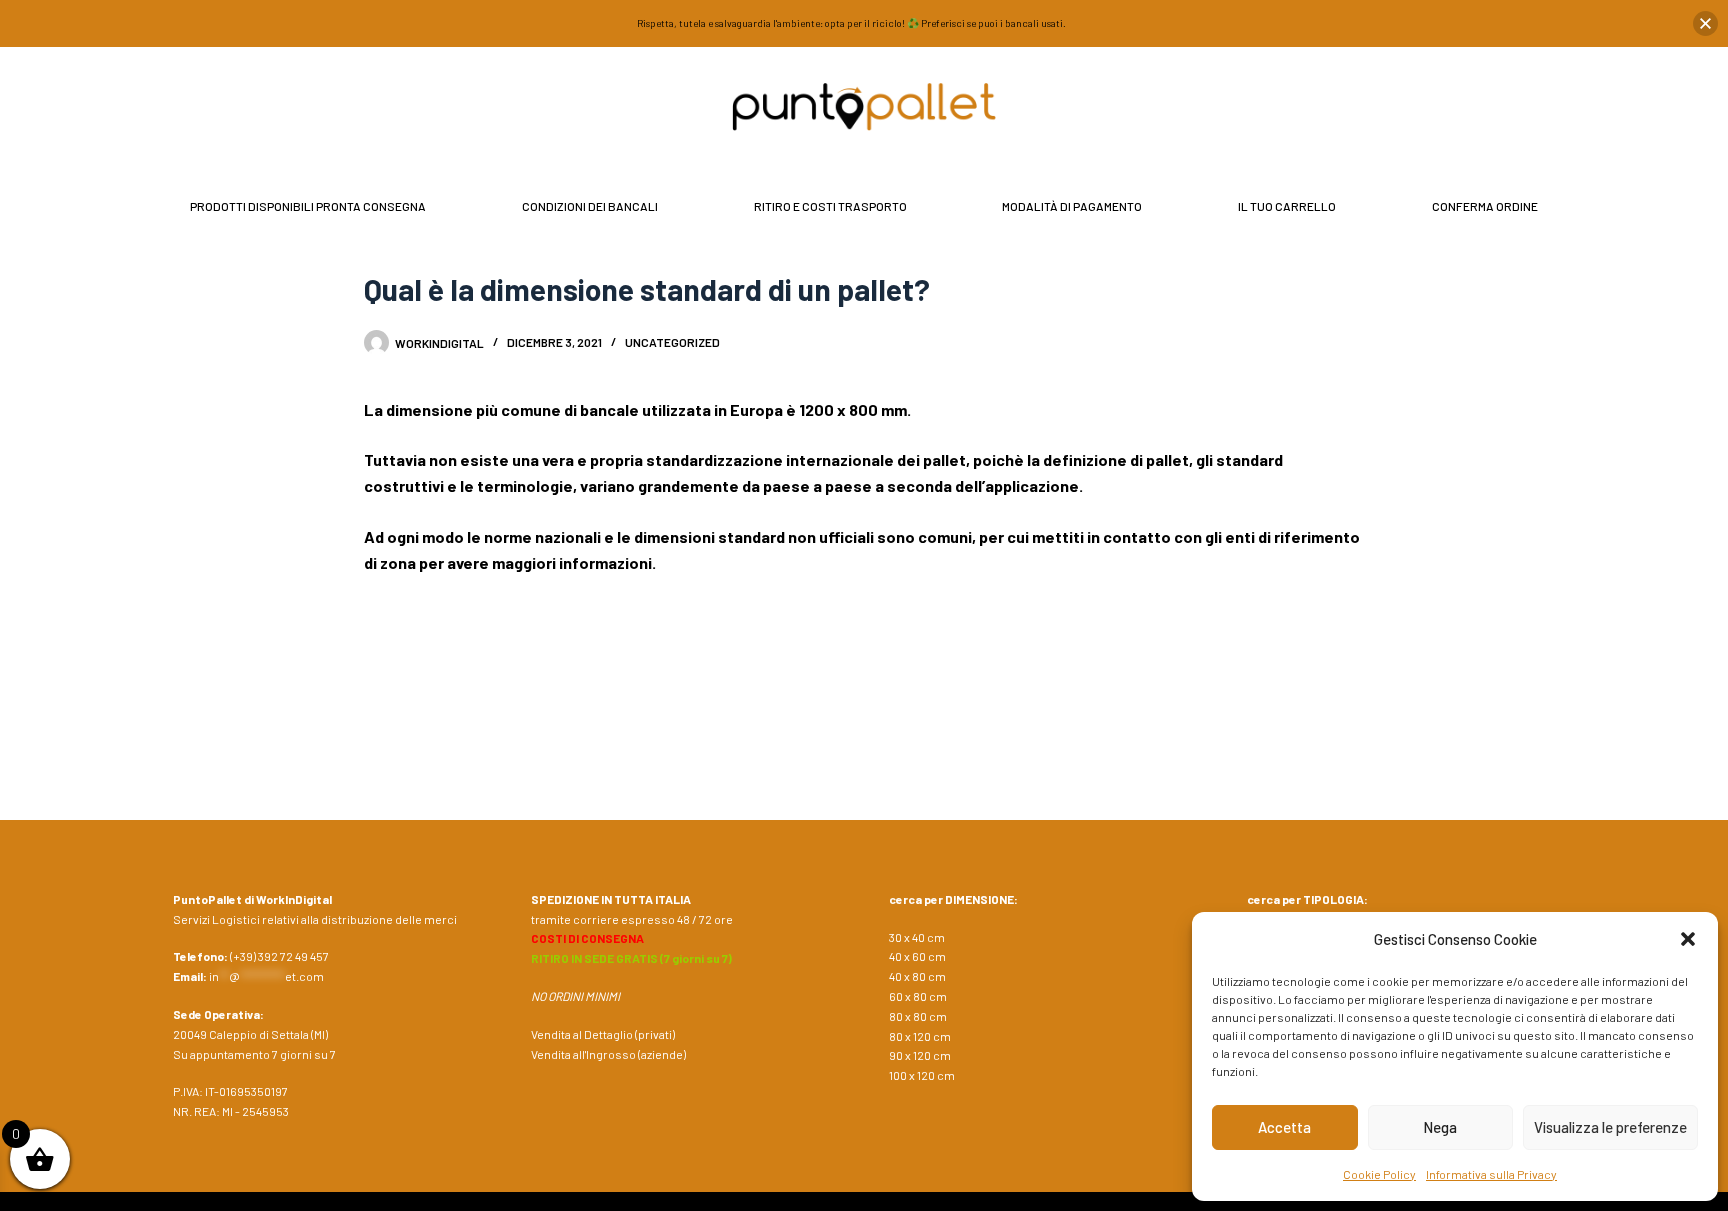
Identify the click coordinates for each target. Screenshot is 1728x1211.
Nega (1440, 1127)
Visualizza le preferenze (1610, 1127)
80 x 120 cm (920, 1036)
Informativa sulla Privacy (1491, 1174)
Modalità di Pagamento (1072, 206)
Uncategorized (672, 342)
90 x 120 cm (920, 1055)
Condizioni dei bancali (590, 206)
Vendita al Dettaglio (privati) (603, 1034)
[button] (1688, 939)
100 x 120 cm (922, 1075)
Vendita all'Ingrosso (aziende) (608, 1054)
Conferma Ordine (1485, 206)
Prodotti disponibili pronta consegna (308, 206)
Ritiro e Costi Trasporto (830, 206)
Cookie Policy (1379, 1174)
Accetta (1284, 1127)
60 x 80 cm (918, 996)
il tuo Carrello (1287, 206)
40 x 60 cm (917, 956)
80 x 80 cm (918, 1016)
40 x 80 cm (917, 976)
